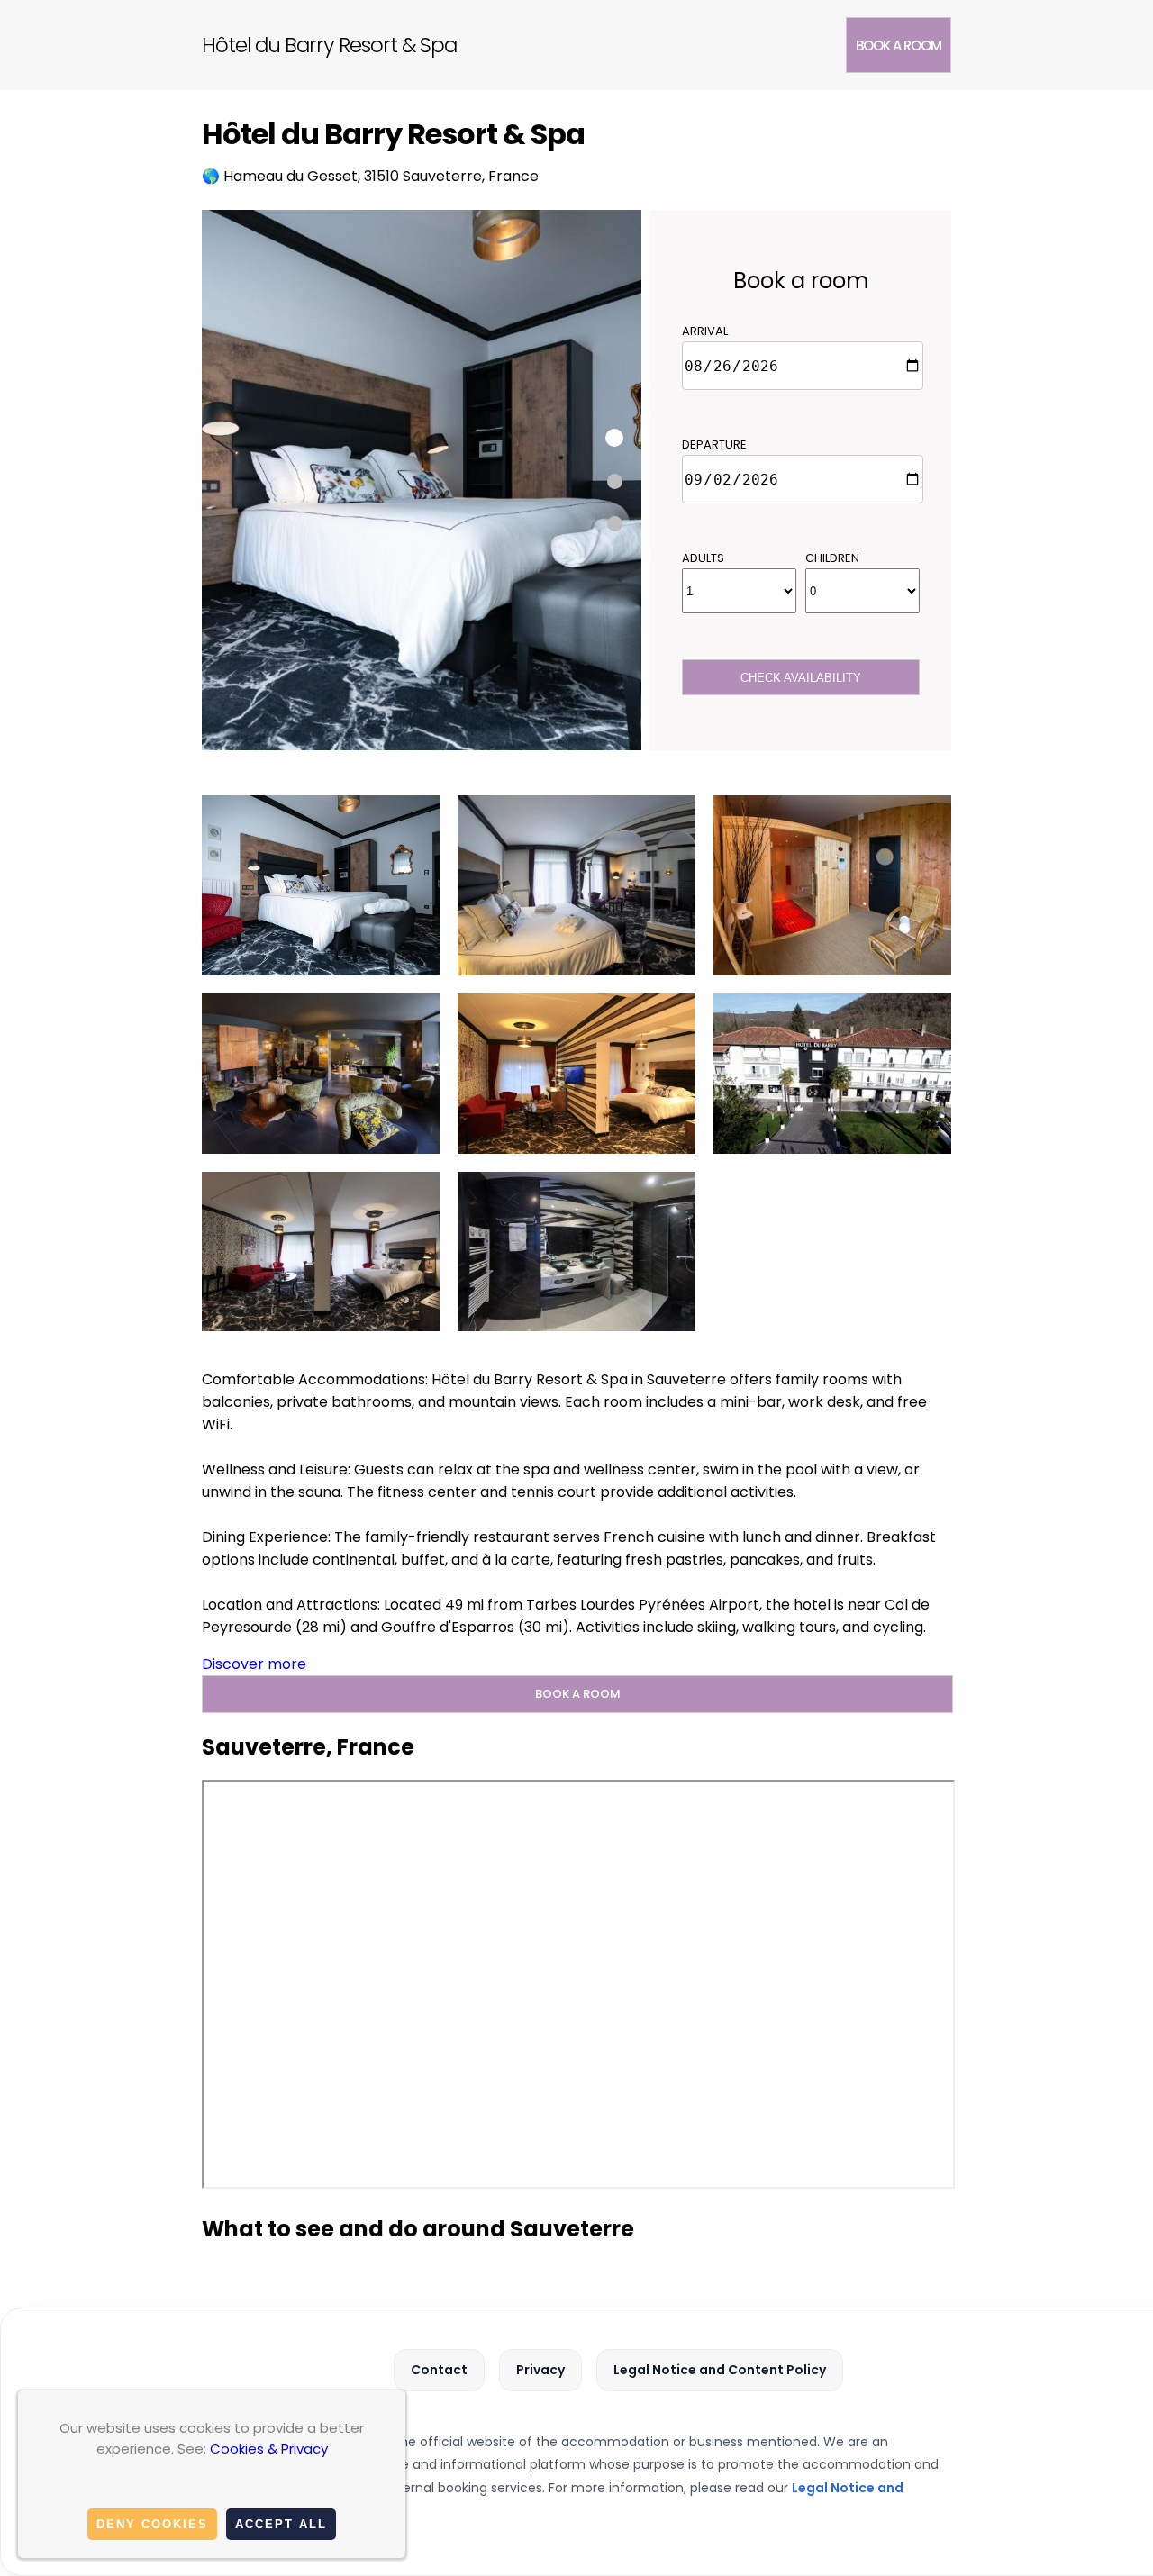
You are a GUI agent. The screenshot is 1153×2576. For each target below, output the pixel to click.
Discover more (254, 1664)
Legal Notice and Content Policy (720, 2370)
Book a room (899, 45)
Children (832, 558)
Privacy (540, 2370)
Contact (439, 2370)
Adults (703, 558)
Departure (714, 444)
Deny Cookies (152, 2524)
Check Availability (801, 678)
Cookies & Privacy (269, 2449)
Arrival (705, 331)
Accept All (281, 2524)
